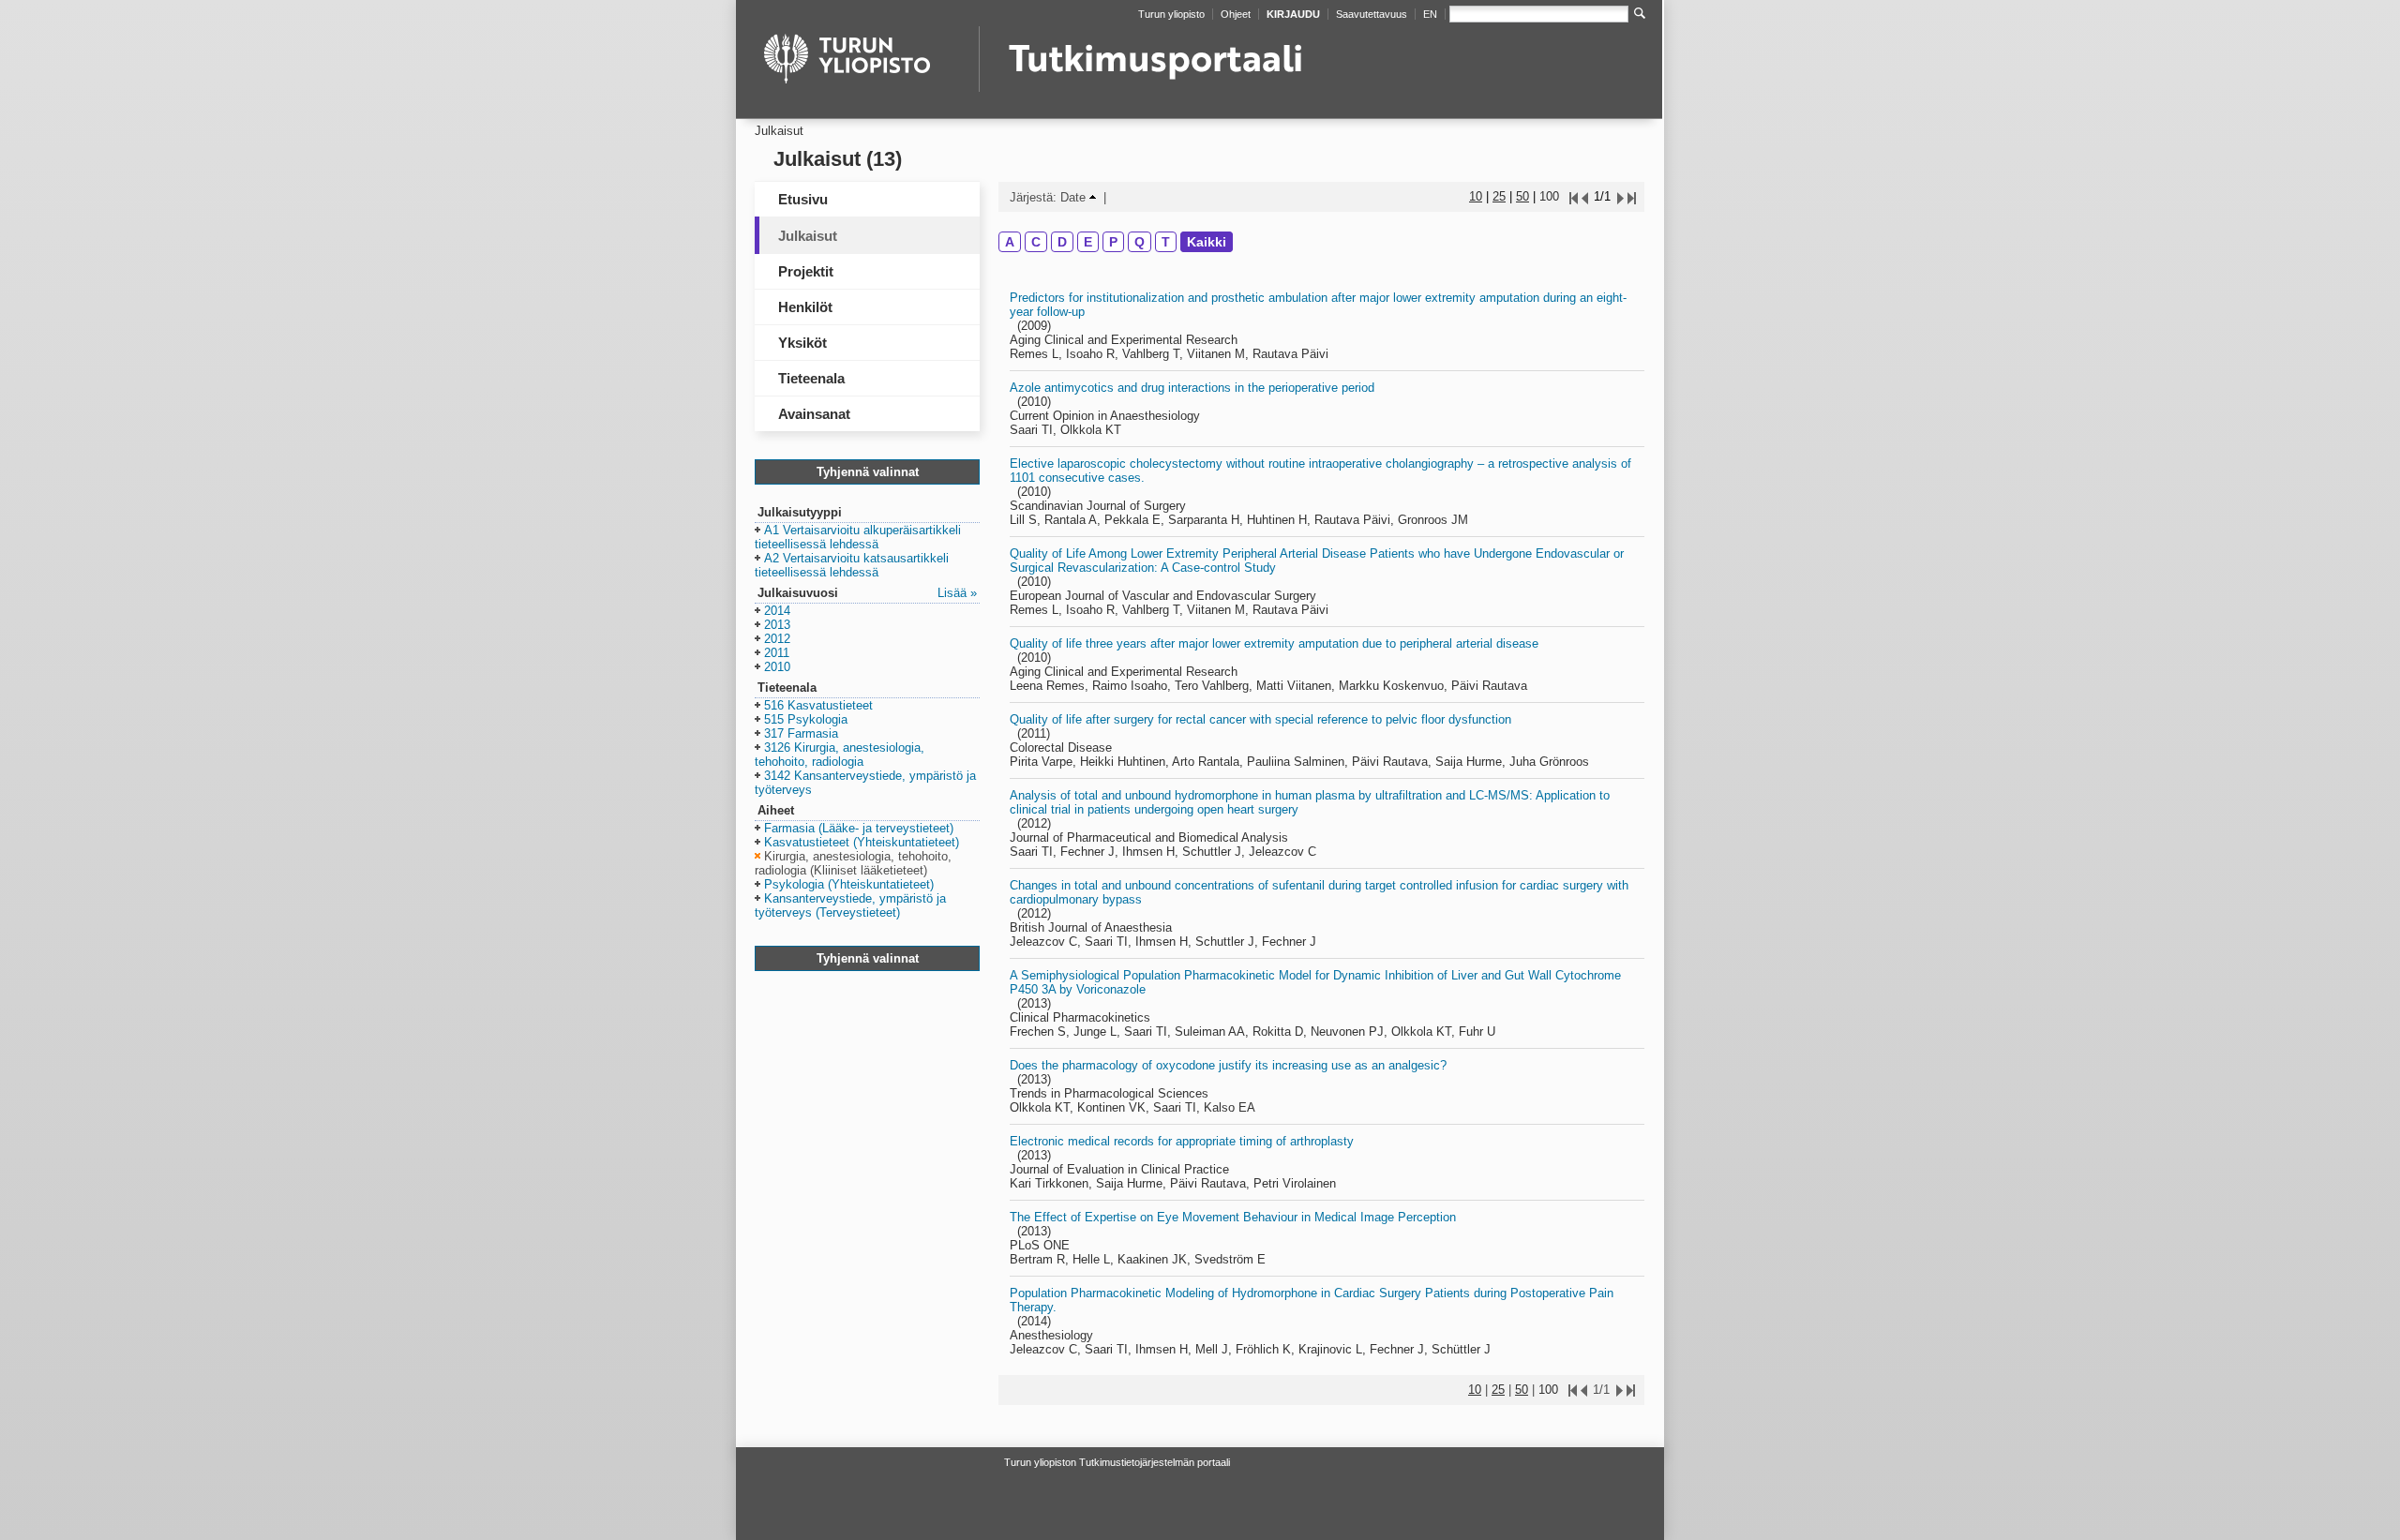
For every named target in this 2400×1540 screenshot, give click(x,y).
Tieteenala (811, 378)
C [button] (1036, 242)
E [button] (1088, 242)
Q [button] (1140, 242)
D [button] (1062, 242)
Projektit (806, 271)
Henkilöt (805, 307)
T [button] (1166, 242)
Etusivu (803, 199)
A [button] (1010, 242)
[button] (858, 538)
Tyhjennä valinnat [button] (868, 472)
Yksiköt (802, 343)
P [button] (1113, 242)
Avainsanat (814, 414)
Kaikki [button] (1207, 242)
